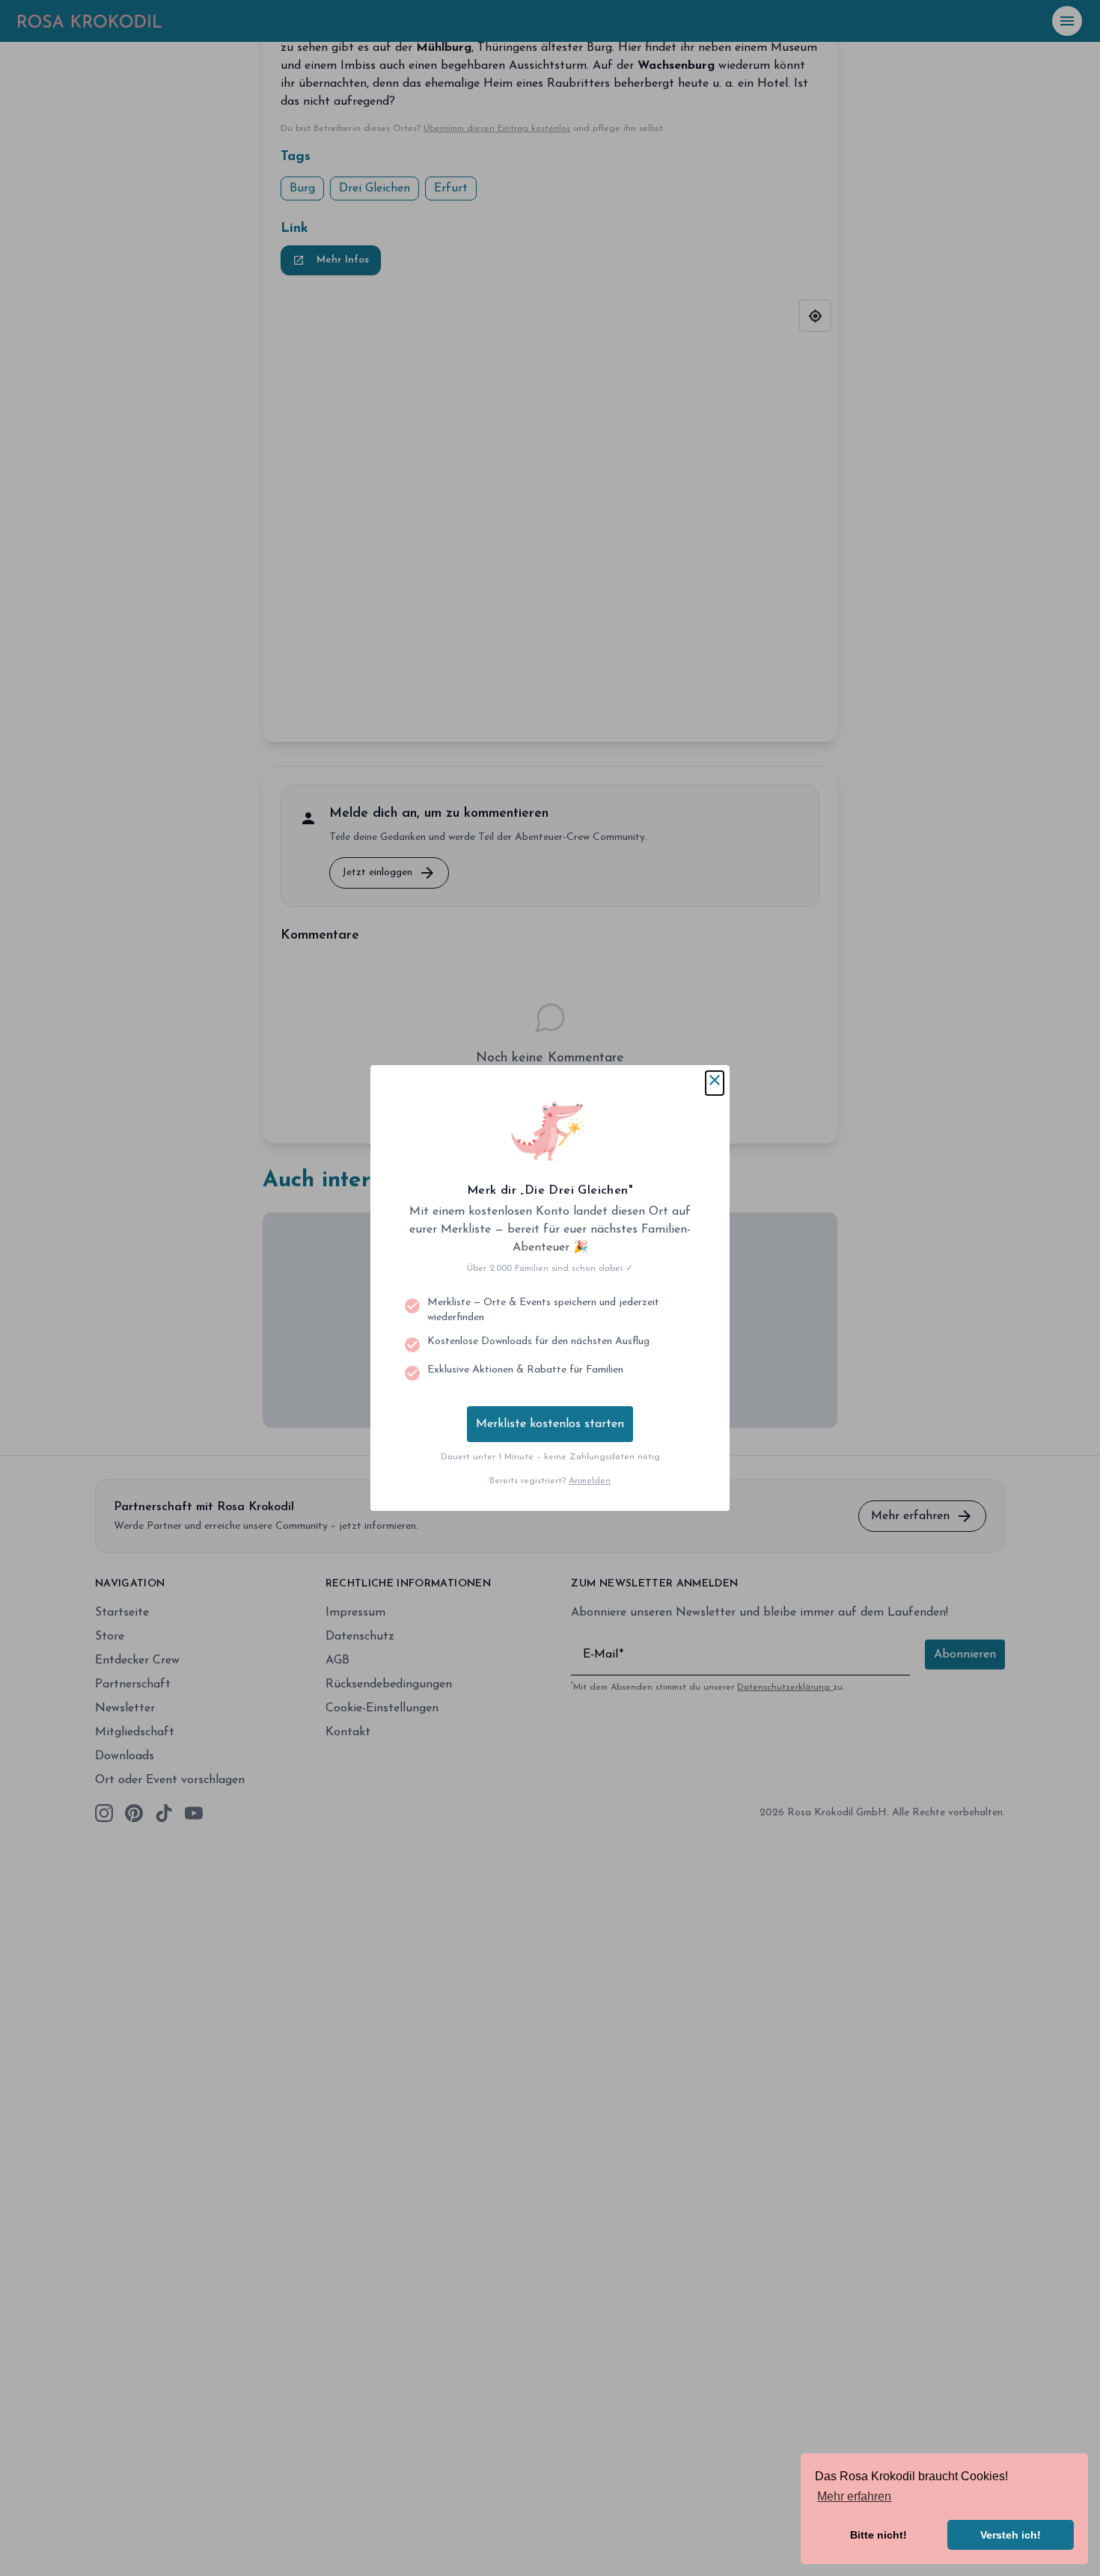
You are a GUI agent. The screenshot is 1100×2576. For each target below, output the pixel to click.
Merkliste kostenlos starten (550, 1424)
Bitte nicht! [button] (879, 2535)
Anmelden (590, 1481)
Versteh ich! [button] (1011, 2535)
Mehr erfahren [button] (854, 2496)
